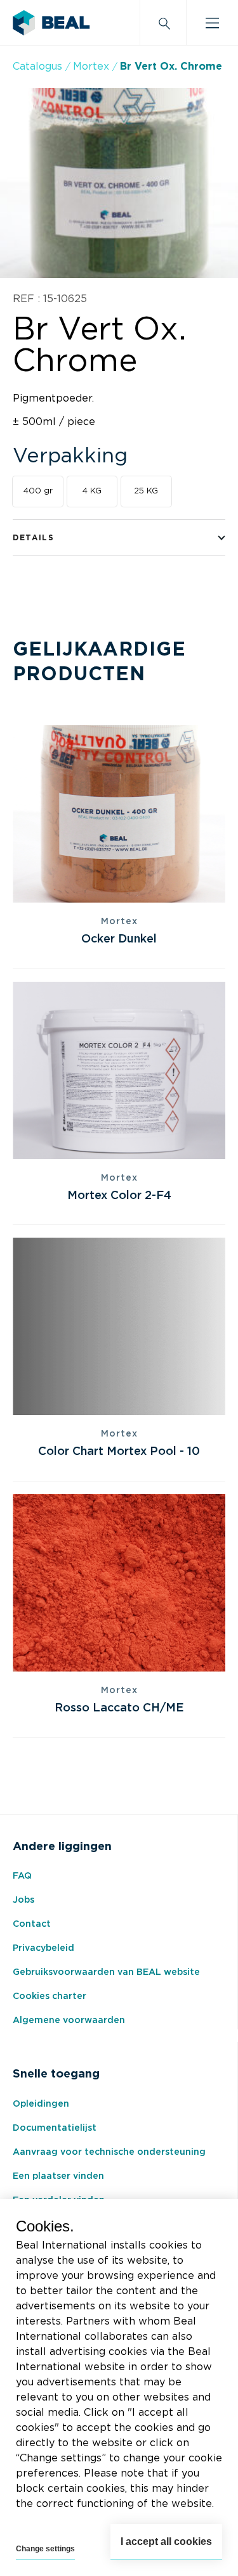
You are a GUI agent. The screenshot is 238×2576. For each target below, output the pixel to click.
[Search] (163, 23)
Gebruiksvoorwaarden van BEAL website (106, 1972)
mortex (91, 67)
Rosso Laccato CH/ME (119, 1708)
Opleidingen (41, 2104)
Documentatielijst (55, 2128)
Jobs (23, 1900)
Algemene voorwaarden (69, 2021)
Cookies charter (50, 1996)
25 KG (146, 491)
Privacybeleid (43, 1948)
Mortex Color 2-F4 (119, 1196)
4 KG (92, 491)
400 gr (38, 491)
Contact (32, 1924)
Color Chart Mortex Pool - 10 (119, 1452)
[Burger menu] (212, 23)
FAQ (22, 1876)
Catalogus (37, 67)
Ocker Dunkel (119, 939)
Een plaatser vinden (58, 2176)
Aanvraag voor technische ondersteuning (109, 2152)
